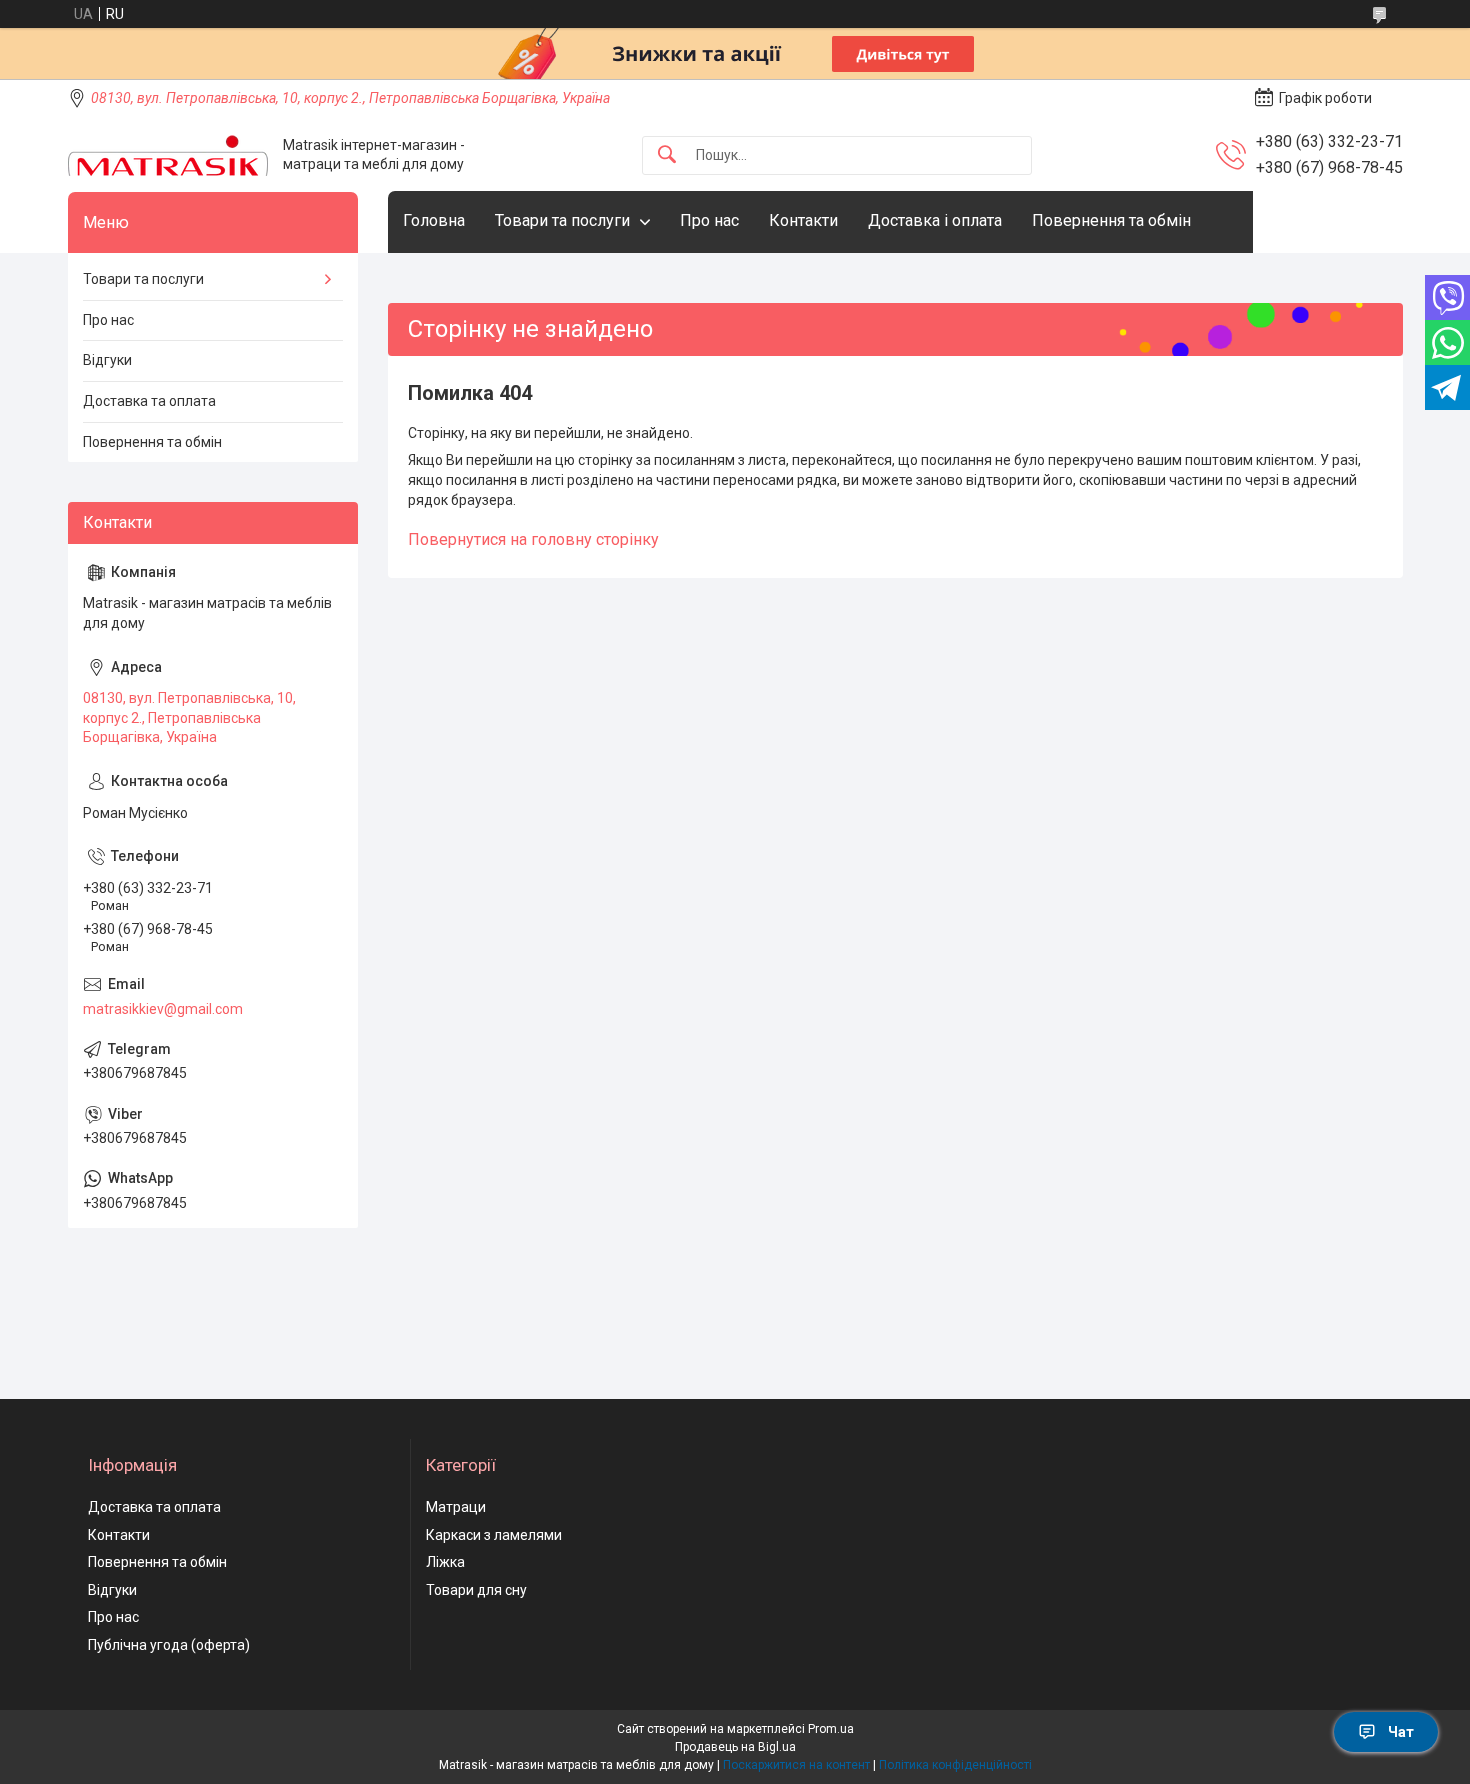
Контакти (803, 220)
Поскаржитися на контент (796, 1765)
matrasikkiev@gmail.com (163, 1009)
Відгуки (107, 360)
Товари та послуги (562, 220)
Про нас (709, 220)
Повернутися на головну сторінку (533, 539)
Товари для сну (476, 1590)
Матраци (456, 1507)
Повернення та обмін (1111, 220)
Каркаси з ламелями (494, 1535)
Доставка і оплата (935, 220)
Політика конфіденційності (955, 1765)
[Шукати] (667, 155)
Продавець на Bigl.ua (735, 1747)
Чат (1401, 1732)
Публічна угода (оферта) (169, 1645)
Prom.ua (831, 1729)
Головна (434, 220)
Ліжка (445, 1562)
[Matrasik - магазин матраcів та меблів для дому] (168, 155)
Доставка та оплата (149, 401)
